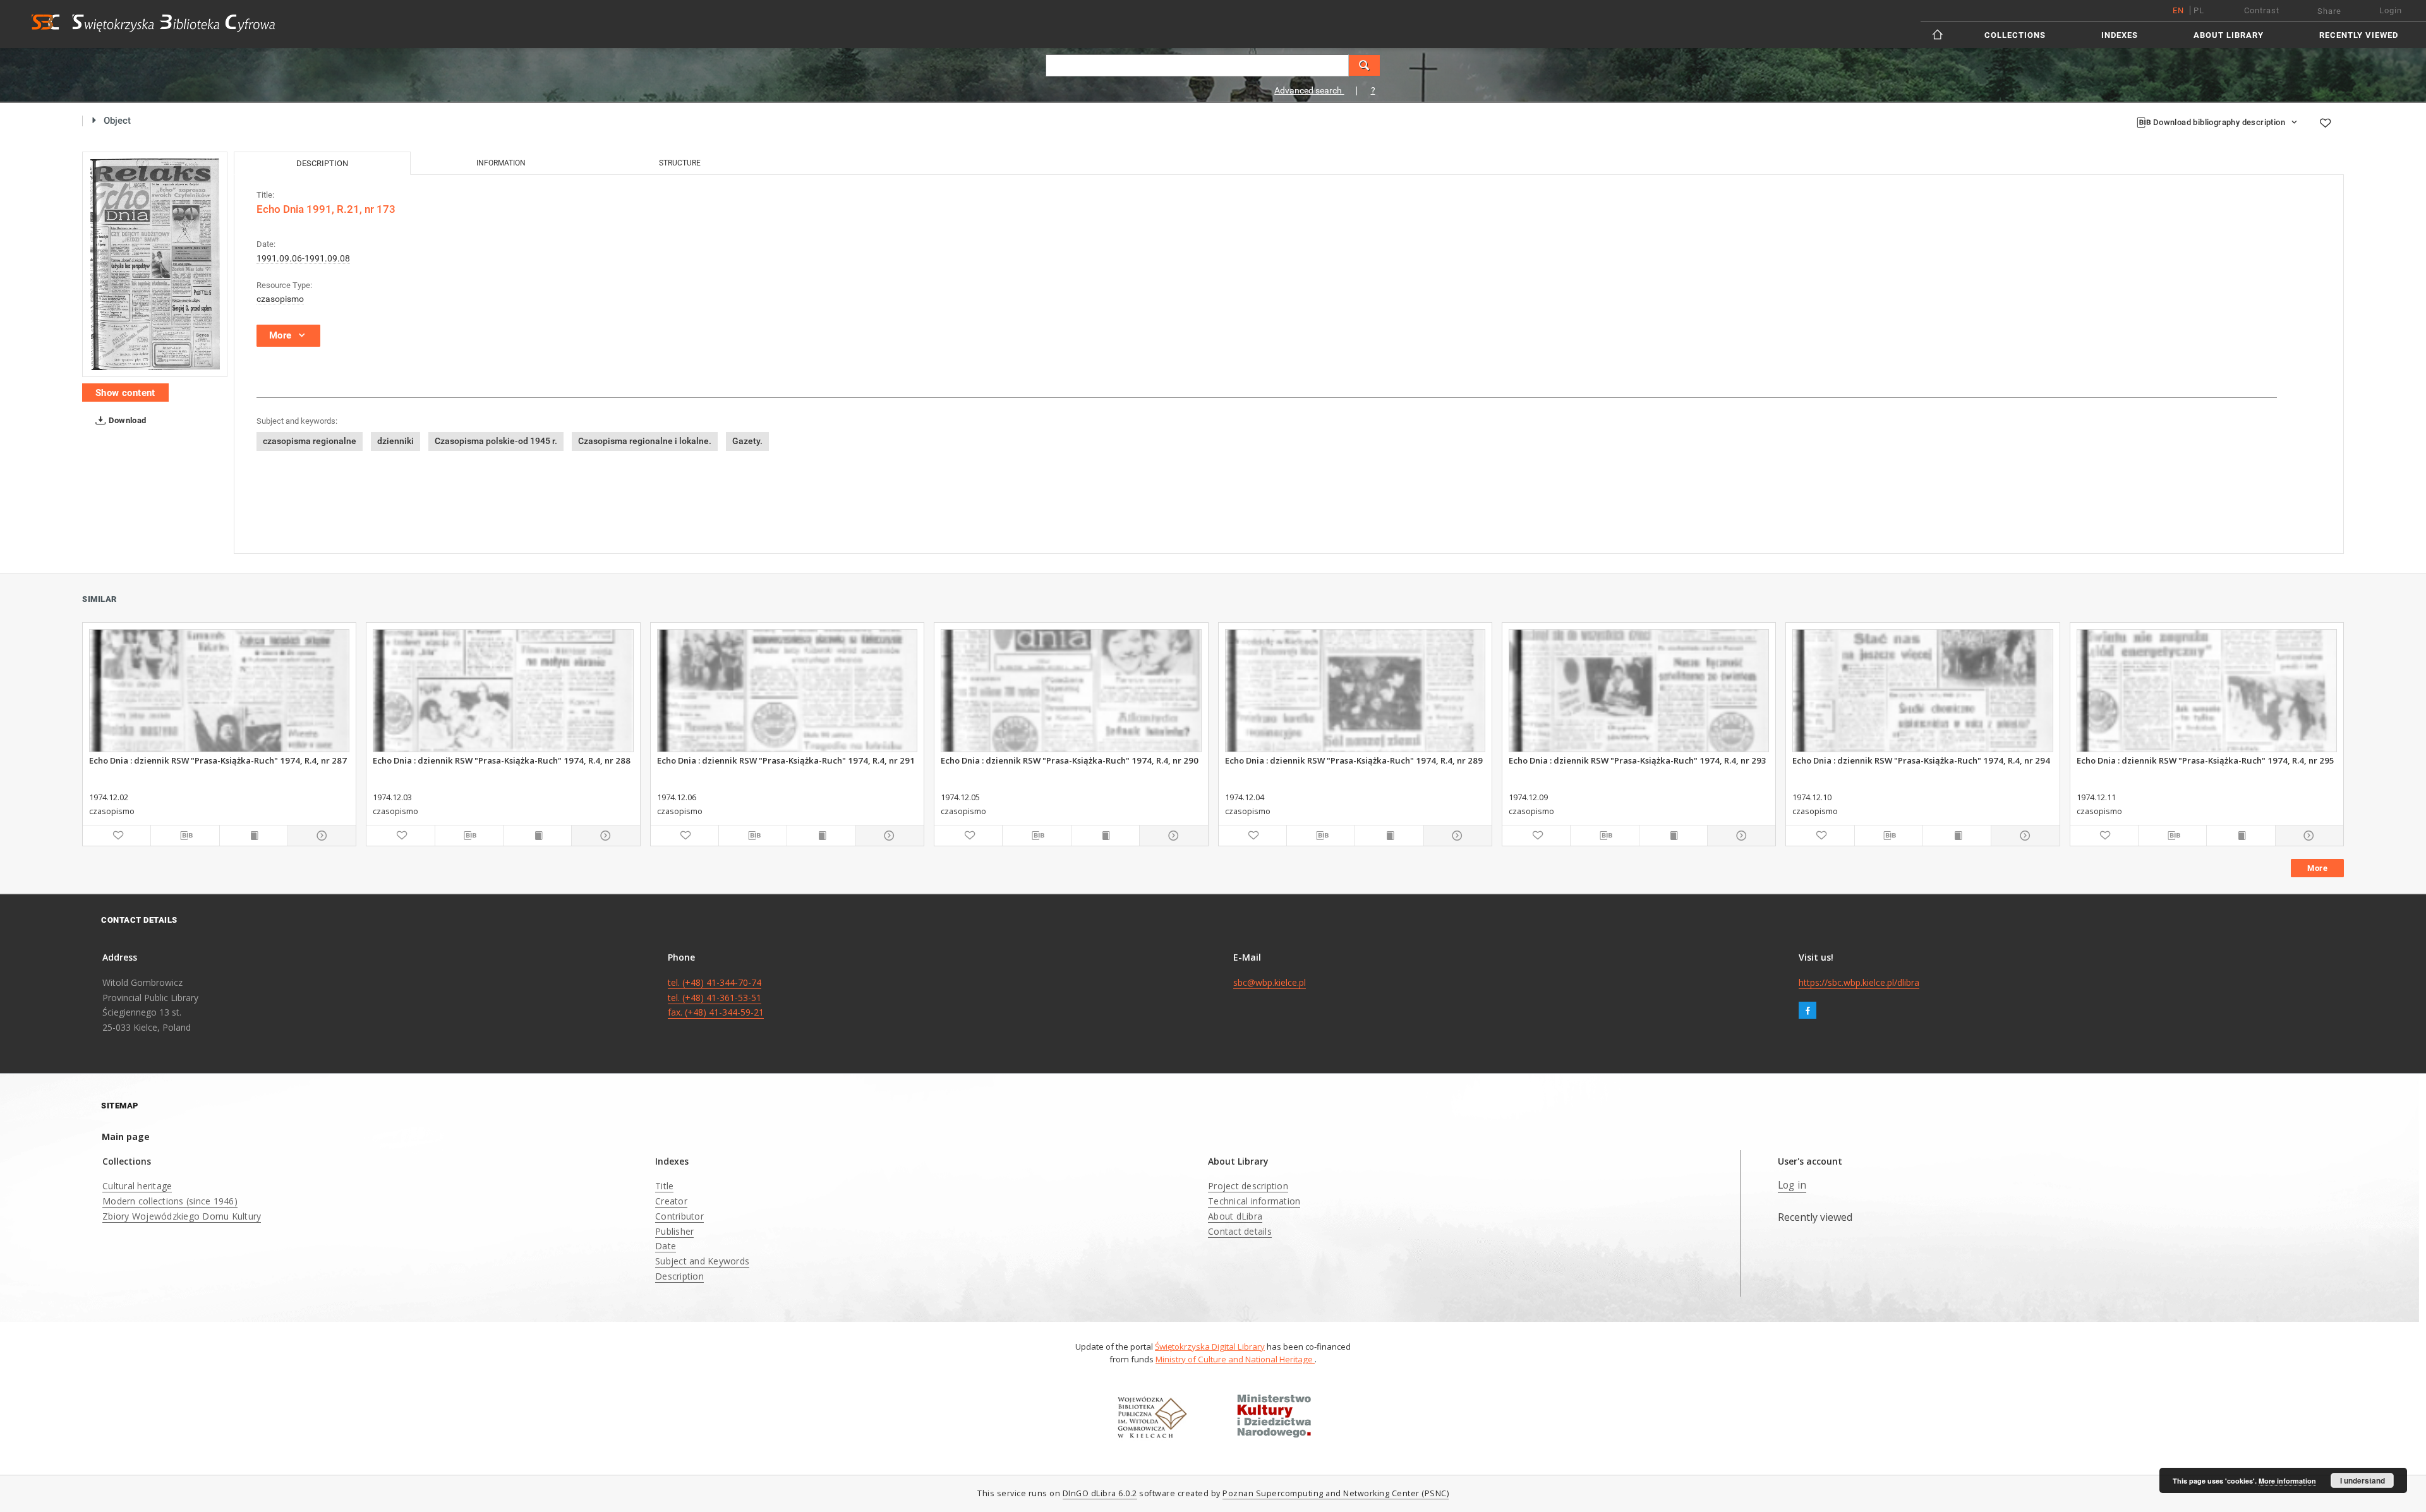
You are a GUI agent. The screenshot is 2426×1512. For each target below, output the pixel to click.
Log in (1792, 1185)
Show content (125, 393)
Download (127, 420)
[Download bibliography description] (185, 836)
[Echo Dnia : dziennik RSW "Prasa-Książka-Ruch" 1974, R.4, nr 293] (1639, 691)
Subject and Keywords (702, 1261)
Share (2329, 11)
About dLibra (1235, 1216)
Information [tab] (501, 163)
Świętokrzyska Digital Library (1210, 1347)
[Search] (1365, 65)
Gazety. (747, 441)
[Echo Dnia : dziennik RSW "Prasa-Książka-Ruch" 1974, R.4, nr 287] (219, 691)
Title (664, 1186)
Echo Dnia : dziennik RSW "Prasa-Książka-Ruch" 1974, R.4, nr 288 (502, 760)
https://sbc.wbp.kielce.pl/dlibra (1859, 982)
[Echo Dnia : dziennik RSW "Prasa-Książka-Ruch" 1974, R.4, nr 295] (2207, 691)
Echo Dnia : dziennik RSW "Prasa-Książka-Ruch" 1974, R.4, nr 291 (786, 760)
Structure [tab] (680, 163)
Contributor (679, 1216)
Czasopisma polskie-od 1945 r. (496, 441)
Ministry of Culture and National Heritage (1235, 1359)
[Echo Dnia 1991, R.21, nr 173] (155, 264)
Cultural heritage (137, 1186)
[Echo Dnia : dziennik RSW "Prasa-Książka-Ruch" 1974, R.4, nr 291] (787, 691)
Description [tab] (322, 163)
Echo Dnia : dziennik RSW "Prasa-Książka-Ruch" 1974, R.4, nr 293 (1638, 760)
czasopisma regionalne (310, 441)
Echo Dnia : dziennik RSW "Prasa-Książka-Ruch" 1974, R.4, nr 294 (1921, 760)
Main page (126, 1137)
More (2317, 868)
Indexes (2120, 35)
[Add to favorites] (2325, 123)
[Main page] (1939, 34)
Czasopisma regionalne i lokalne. (645, 441)
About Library (2229, 35)
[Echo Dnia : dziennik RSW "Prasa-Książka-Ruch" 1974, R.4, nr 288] (503, 691)
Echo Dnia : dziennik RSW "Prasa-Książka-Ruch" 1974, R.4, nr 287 (218, 760)
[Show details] (320, 836)
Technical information (1254, 1201)
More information (2287, 1481)
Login (2391, 10)
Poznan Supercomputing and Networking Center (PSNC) (1336, 1493)
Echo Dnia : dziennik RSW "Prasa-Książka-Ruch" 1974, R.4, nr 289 (1354, 760)
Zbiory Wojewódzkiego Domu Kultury (182, 1216)
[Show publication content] (254, 836)
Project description (1248, 1186)
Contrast (2262, 10)
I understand (2363, 1480)
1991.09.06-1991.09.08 (303, 258)
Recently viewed (2359, 35)
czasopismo (280, 299)
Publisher (674, 1231)
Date (666, 1246)
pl (2199, 10)
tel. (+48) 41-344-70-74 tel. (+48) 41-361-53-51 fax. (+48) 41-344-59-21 (716, 998)
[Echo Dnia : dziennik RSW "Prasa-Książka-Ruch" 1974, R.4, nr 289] (1355, 691)
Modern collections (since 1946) (170, 1201)
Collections (2015, 35)
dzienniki (395, 441)
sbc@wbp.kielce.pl (1270, 982)
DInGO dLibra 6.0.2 (1100, 1493)
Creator (671, 1201)
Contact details (1240, 1231)
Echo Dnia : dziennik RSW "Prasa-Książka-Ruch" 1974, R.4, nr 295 (2206, 760)
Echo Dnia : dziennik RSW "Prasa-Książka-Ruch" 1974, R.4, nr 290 (1070, 760)
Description (679, 1276)
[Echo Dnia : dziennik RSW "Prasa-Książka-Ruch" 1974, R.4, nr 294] (1922, 691)
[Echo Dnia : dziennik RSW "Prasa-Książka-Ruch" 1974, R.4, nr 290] (1071, 691)
